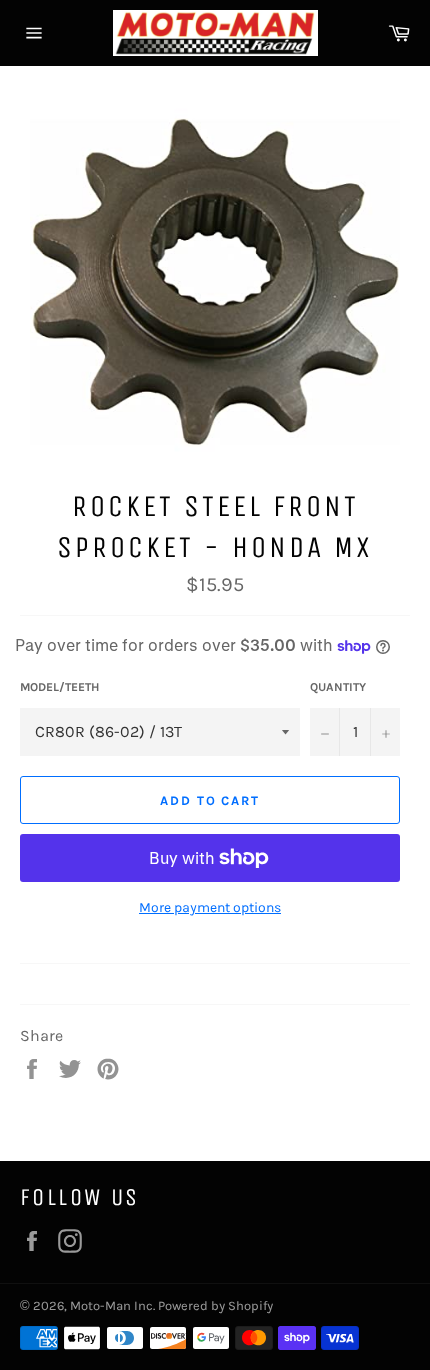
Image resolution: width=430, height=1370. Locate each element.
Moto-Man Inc (111, 1305)
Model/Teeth (59, 687)
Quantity (338, 687)
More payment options (210, 907)
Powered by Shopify (215, 1305)
